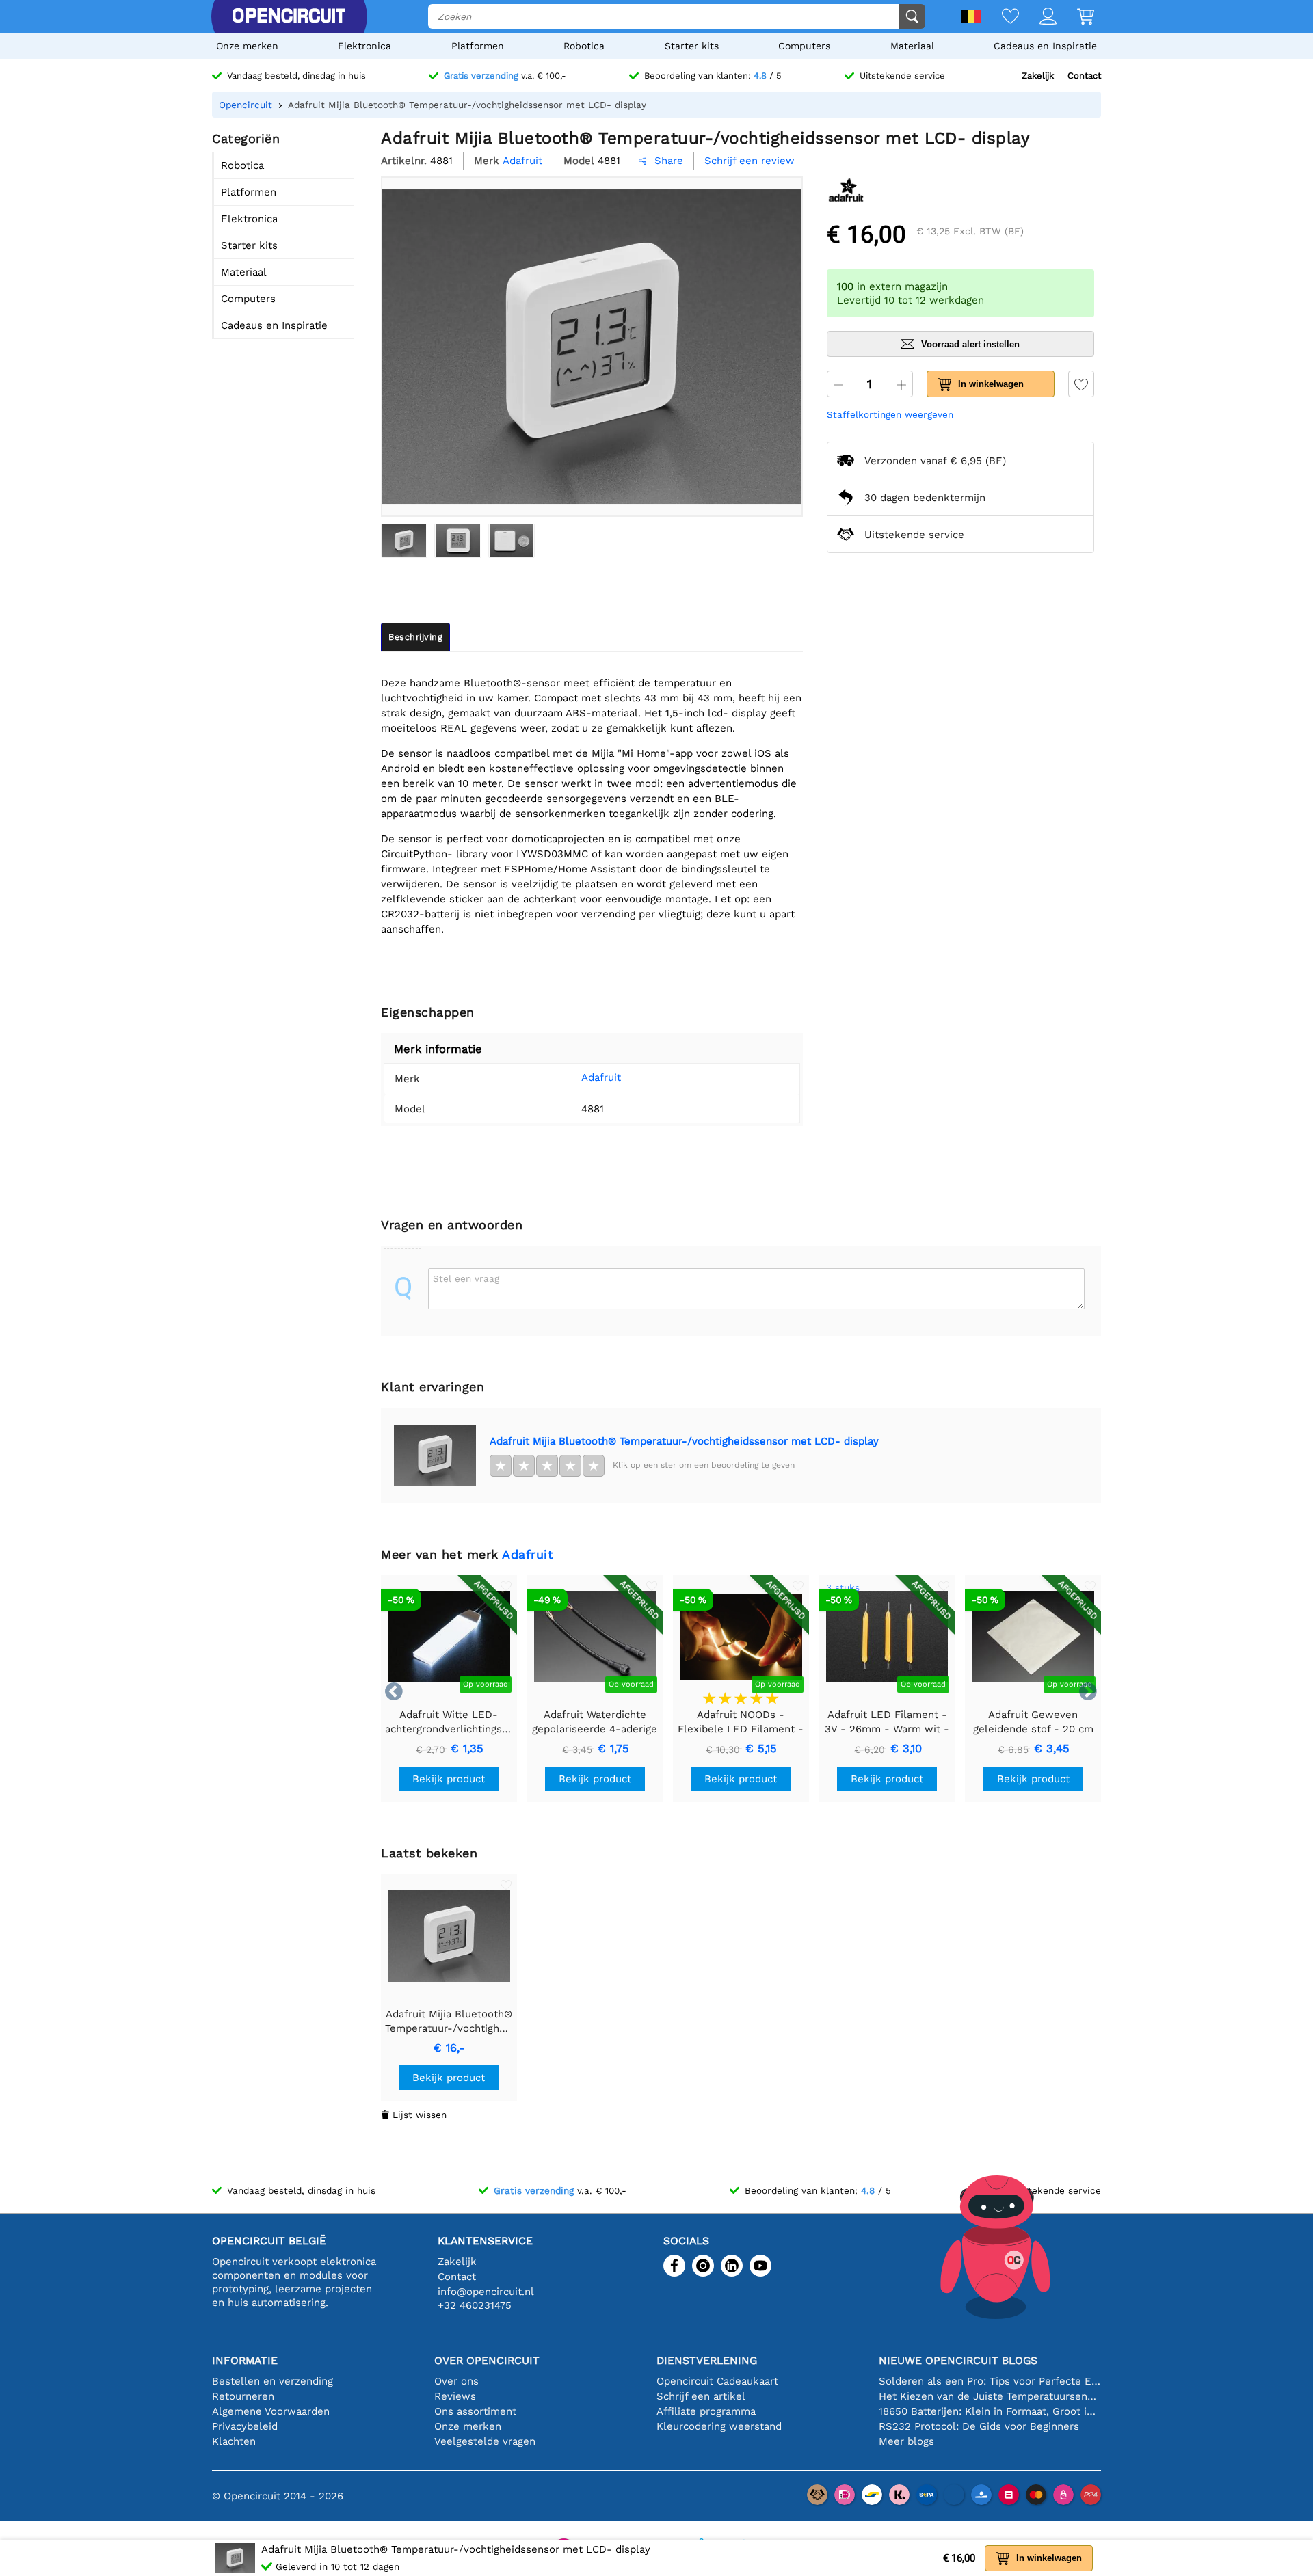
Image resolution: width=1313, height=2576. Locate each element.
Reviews (455, 2396)
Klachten (234, 2441)
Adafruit (601, 1077)
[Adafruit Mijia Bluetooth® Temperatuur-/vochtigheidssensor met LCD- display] (404, 541)
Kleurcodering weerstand (719, 2426)
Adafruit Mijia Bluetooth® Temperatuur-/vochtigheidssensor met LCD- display (684, 1441)
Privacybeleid (245, 2426)
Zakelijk (1038, 76)
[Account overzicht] (1038, 17)
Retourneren (243, 2396)
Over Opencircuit (487, 2360)
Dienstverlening (707, 2360)
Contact (1084, 76)
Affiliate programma (706, 2411)
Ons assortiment (475, 2411)
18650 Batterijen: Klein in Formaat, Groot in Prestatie (990, 2411)
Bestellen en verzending (273, 2381)
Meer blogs (906, 2441)
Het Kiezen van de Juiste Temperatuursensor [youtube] (990, 2396)
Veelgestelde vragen (485, 2441)
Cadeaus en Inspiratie (1045, 46)
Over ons (456, 2381)
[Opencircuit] (289, 16)
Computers (804, 46)
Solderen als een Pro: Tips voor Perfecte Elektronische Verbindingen (990, 2381)
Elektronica (364, 46)
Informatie (245, 2360)
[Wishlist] (1000, 17)
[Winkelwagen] (1075, 17)
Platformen (478, 46)
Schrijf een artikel (701, 2396)
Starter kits (692, 46)
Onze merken (247, 46)
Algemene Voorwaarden (271, 2411)
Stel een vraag (466, 1278)
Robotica (584, 46)
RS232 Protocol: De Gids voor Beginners (979, 2426)
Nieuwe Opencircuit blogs (958, 2360)
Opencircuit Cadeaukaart (717, 2381)
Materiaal (912, 46)
